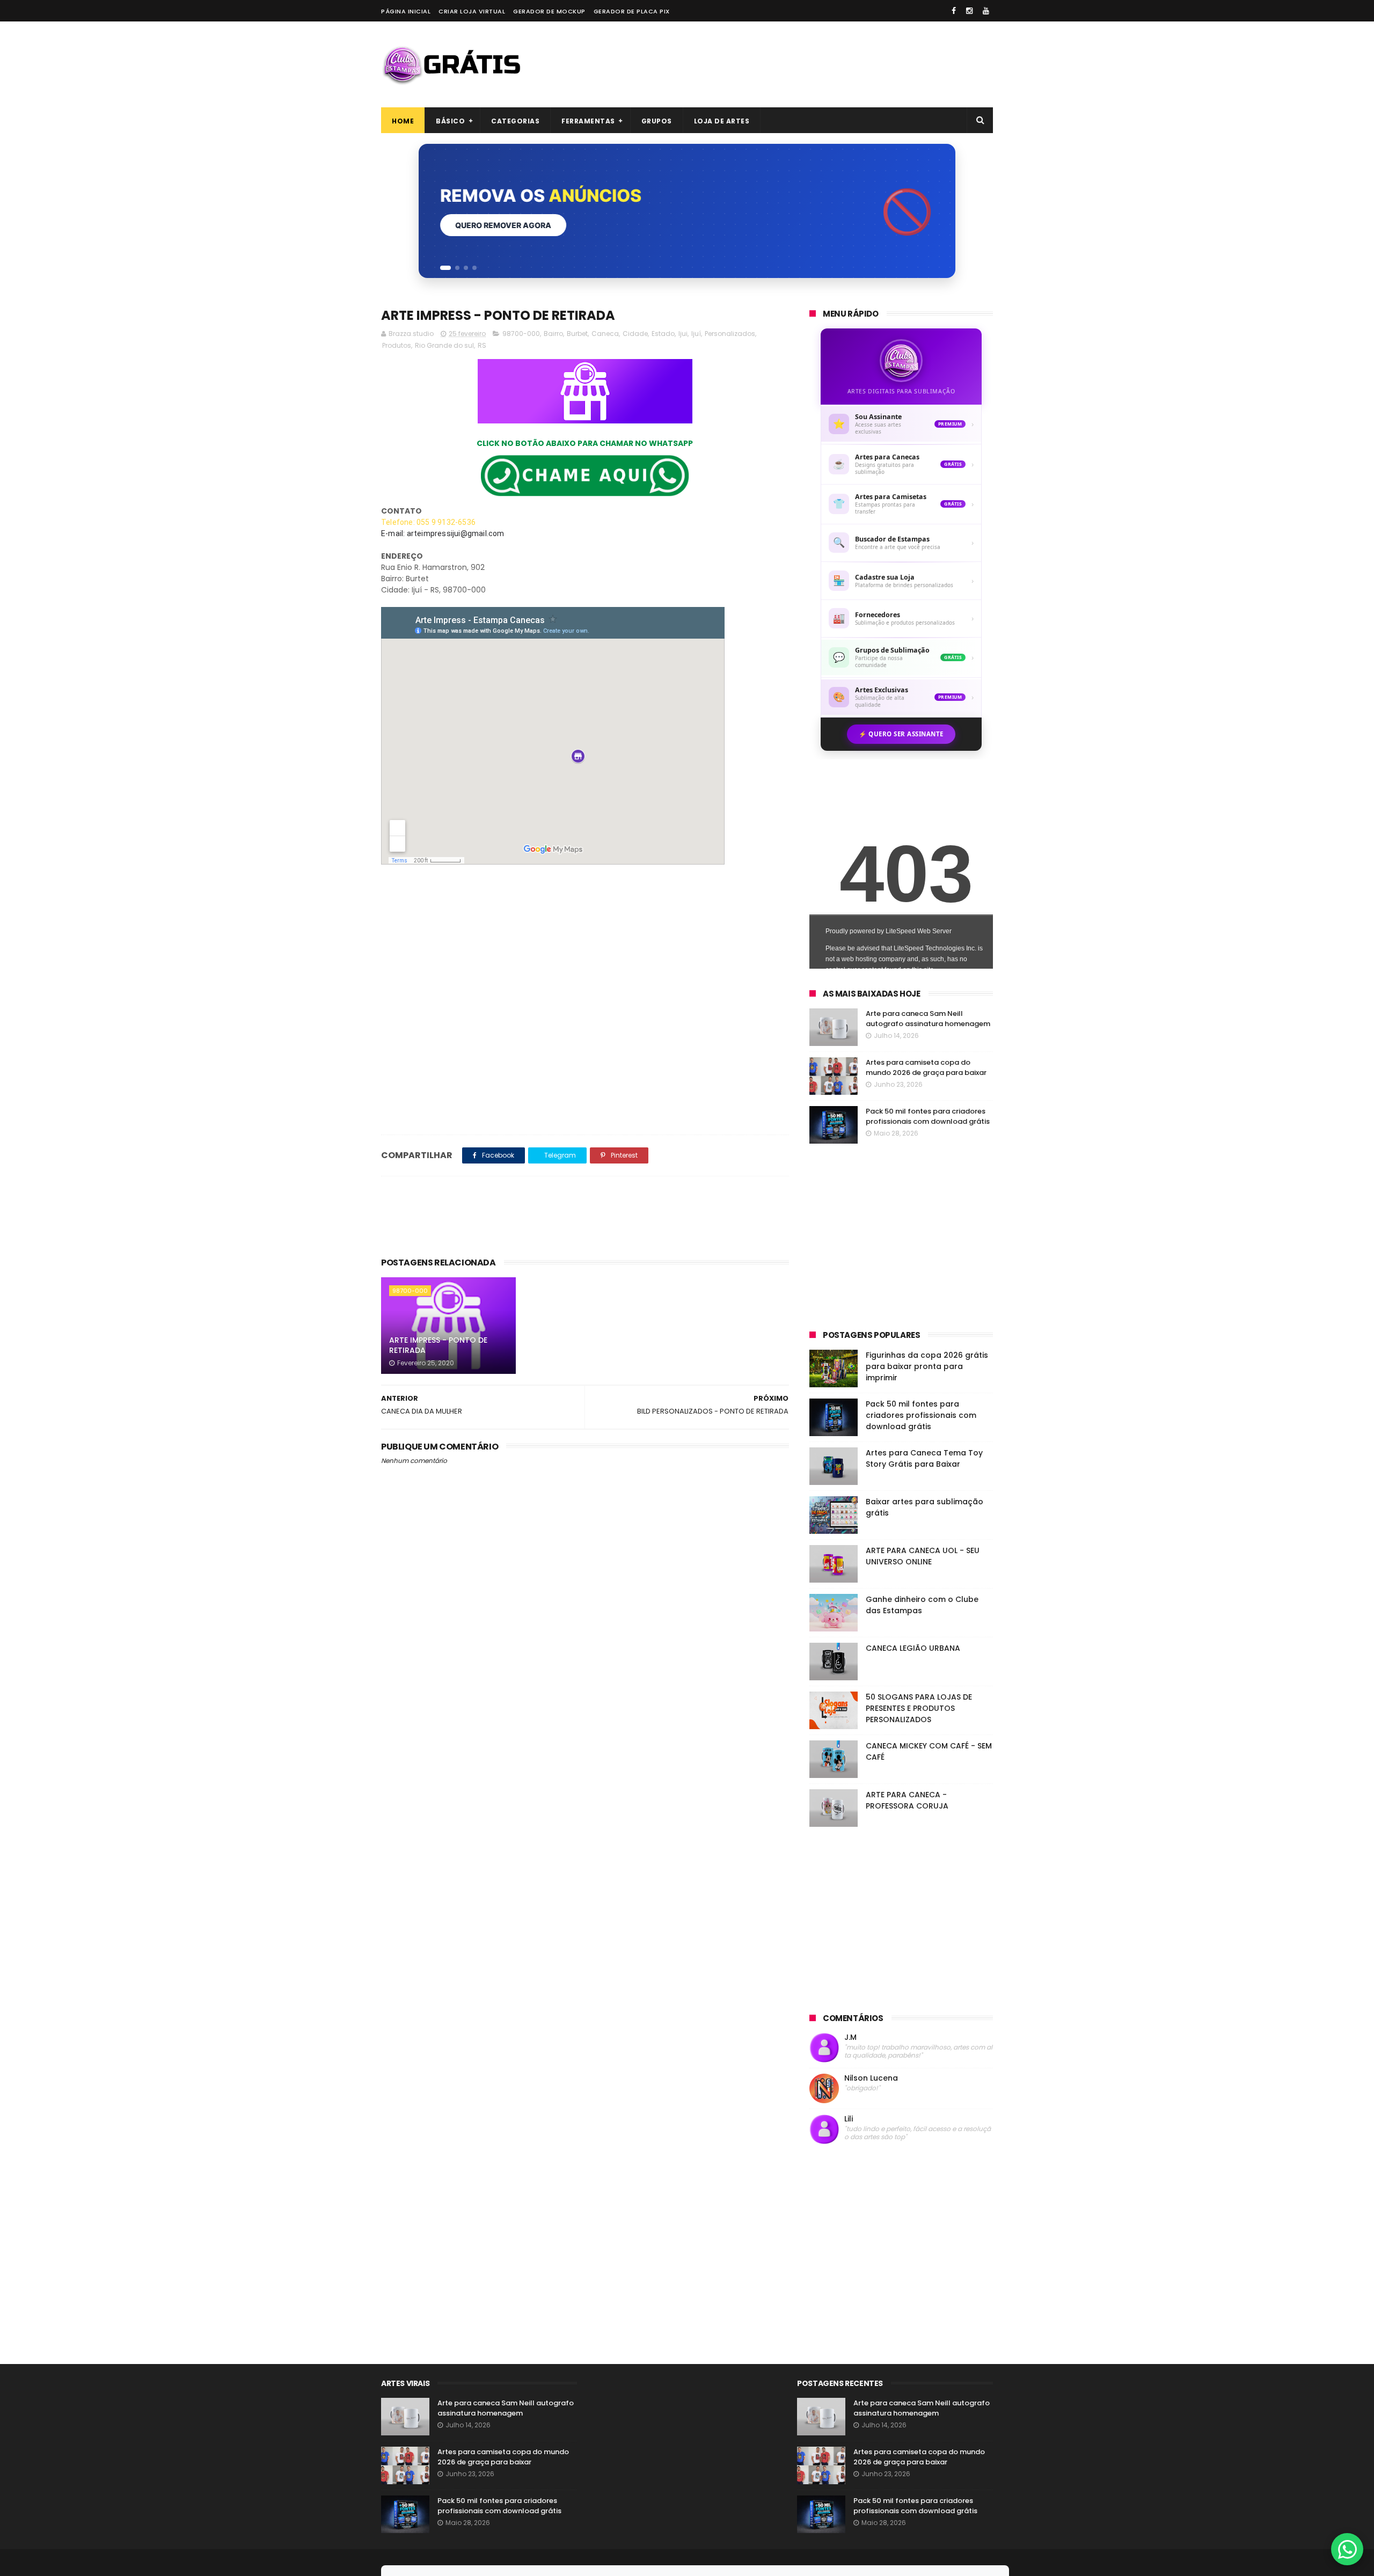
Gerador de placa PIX (632, 11)
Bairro (553, 334)
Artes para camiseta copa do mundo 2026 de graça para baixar (926, 1068)
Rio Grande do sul (444, 345)
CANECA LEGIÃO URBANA (913, 1648)
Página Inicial (406, 11)
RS (482, 345)
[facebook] (954, 11)
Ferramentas (588, 121)
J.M (850, 2037)
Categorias (515, 121)
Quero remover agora (503, 225)
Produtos (397, 345)
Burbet (577, 334)
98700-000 (521, 334)
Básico (450, 121)
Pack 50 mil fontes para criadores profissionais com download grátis (928, 1117)
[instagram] (969, 11)
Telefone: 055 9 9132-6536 (429, 522)
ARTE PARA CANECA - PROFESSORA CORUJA (907, 1800)
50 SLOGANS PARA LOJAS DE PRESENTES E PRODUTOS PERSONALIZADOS (919, 1708)
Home (403, 121)
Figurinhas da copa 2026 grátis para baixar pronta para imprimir (927, 1366)
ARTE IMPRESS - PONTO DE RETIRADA (438, 1345)
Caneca (605, 334)
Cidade (635, 334)
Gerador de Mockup (549, 11)
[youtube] (986, 11)
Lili (849, 2119)
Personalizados (730, 334)
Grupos (657, 121)
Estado (663, 334)
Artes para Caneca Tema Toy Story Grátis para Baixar (924, 1458)
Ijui (683, 334)
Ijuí (696, 334)
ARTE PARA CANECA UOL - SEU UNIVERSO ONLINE (923, 1556)
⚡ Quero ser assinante (901, 734)
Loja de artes (722, 121)
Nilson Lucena (871, 2078)
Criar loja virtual (472, 11)
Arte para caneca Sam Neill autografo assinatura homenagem (928, 1019)
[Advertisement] (798, 64)
